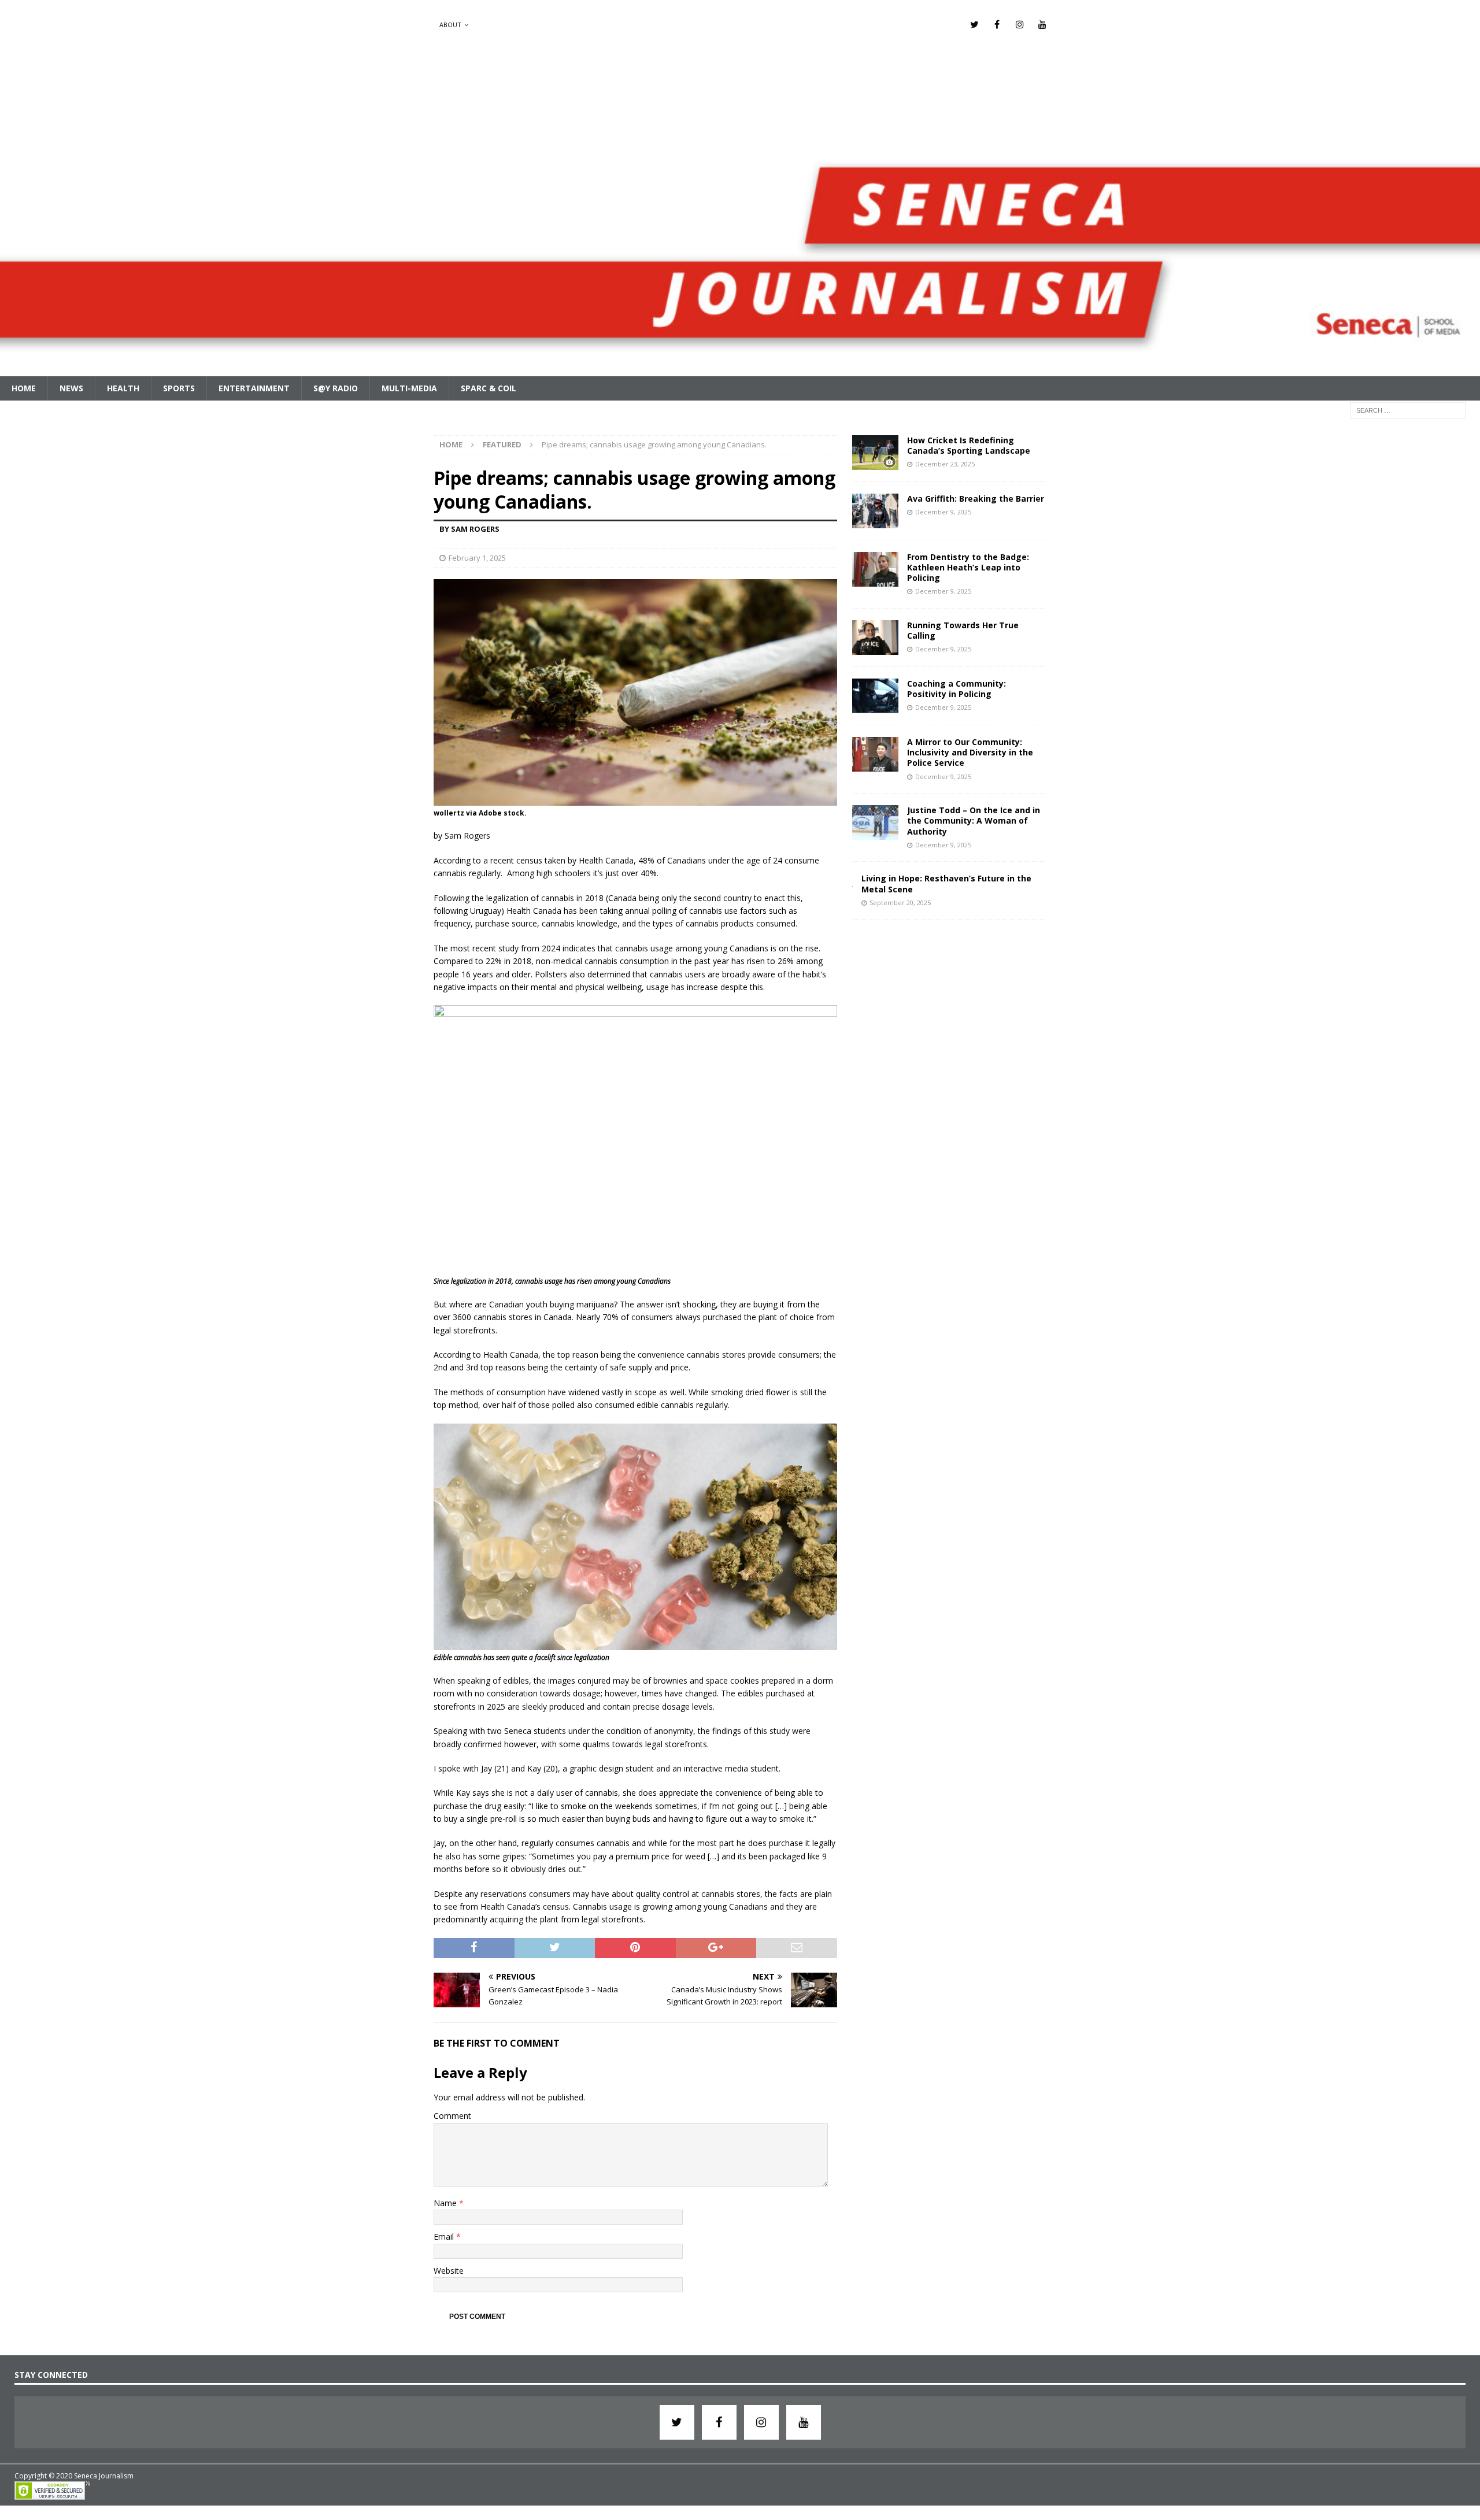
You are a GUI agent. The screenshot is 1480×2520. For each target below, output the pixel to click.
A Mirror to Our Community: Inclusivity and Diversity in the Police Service (970, 752)
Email (445, 2236)
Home (24, 388)
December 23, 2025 (945, 464)
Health (123, 388)
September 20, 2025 (900, 903)
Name (446, 2203)
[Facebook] (997, 25)
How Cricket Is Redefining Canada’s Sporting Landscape (969, 445)
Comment (452, 2116)
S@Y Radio (336, 388)
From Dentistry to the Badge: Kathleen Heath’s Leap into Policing (968, 567)
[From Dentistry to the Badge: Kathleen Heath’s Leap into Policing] (875, 569)
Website (449, 2271)
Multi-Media (409, 388)
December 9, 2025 (943, 512)
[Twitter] (974, 25)
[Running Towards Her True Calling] (875, 638)
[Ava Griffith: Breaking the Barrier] (875, 511)
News (71, 388)
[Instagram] (1020, 25)
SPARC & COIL (489, 388)
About (450, 25)
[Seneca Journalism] (740, 369)
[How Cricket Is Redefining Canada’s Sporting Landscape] (875, 453)
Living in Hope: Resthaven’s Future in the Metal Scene (946, 883)
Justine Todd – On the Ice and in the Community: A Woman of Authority (974, 820)
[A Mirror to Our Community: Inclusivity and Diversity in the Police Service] (875, 754)
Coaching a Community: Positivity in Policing (957, 689)
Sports (179, 388)
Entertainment (254, 388)
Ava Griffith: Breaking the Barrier (976, 499)
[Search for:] (1408, 409)
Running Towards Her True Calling (963, 630)
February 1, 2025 (477, 558)
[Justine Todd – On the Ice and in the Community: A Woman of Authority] (875, 822)
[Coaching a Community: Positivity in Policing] (875, 696)
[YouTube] (1042, 25)
